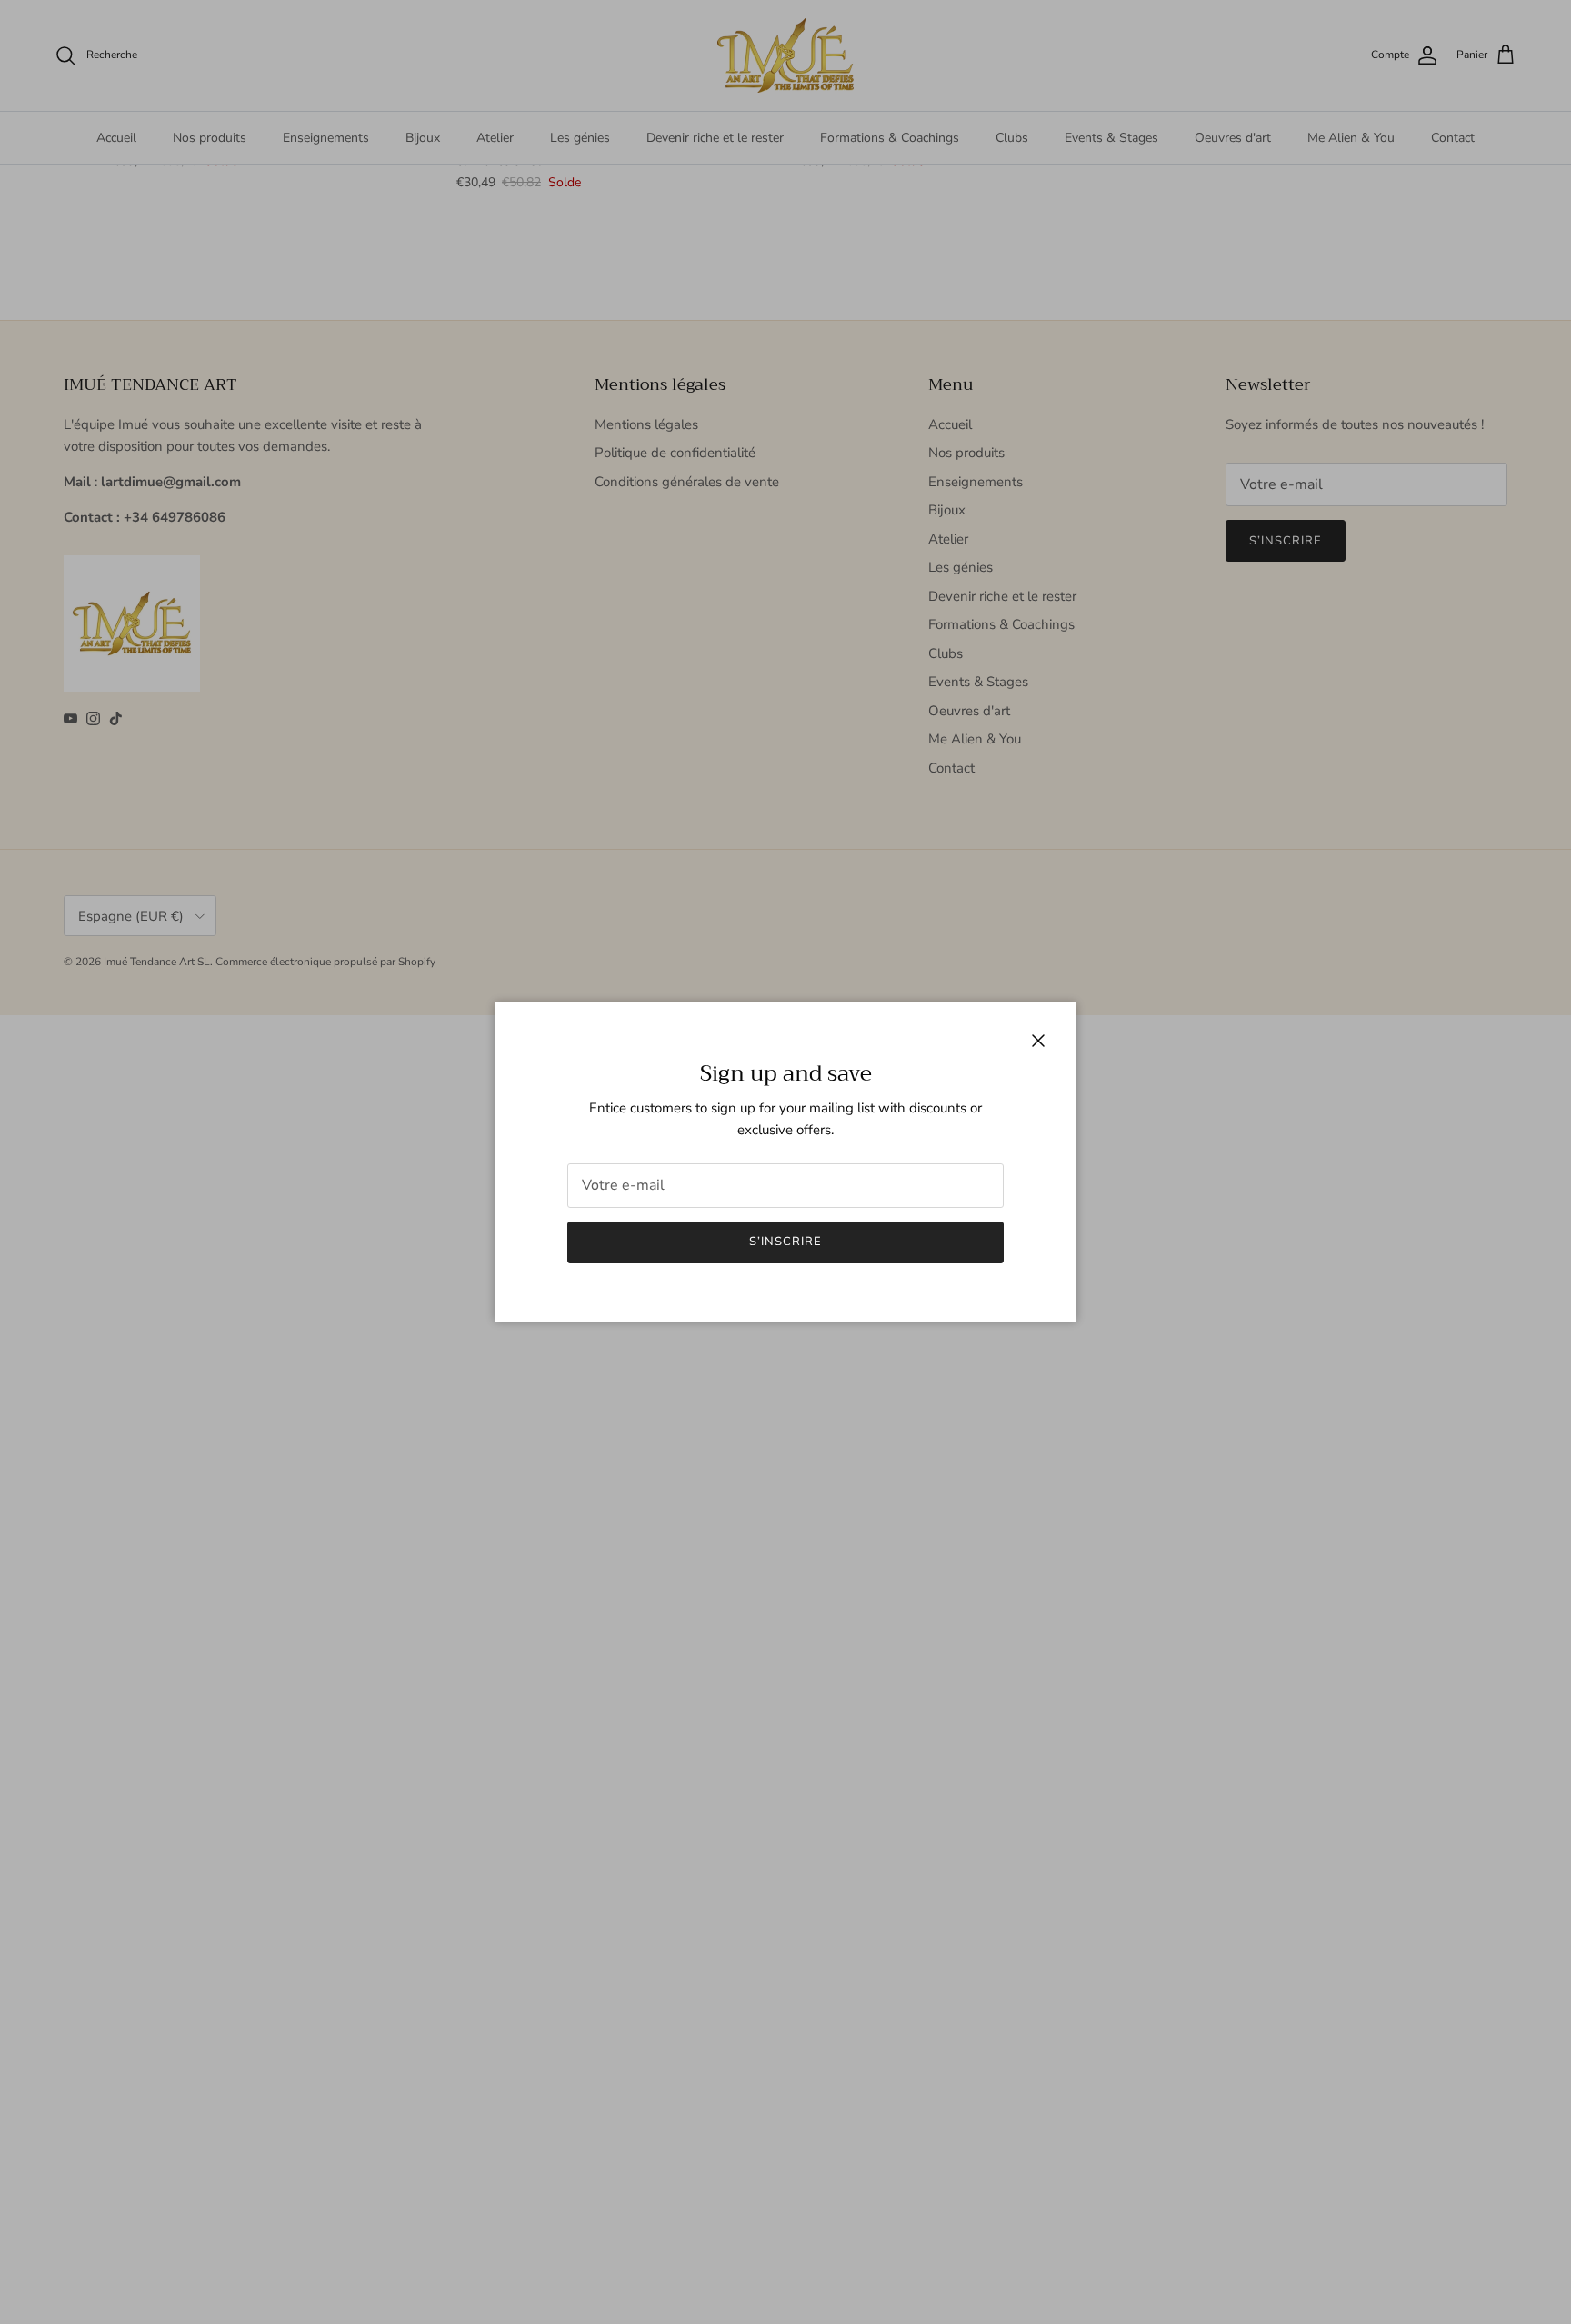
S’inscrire (785, 1242)
